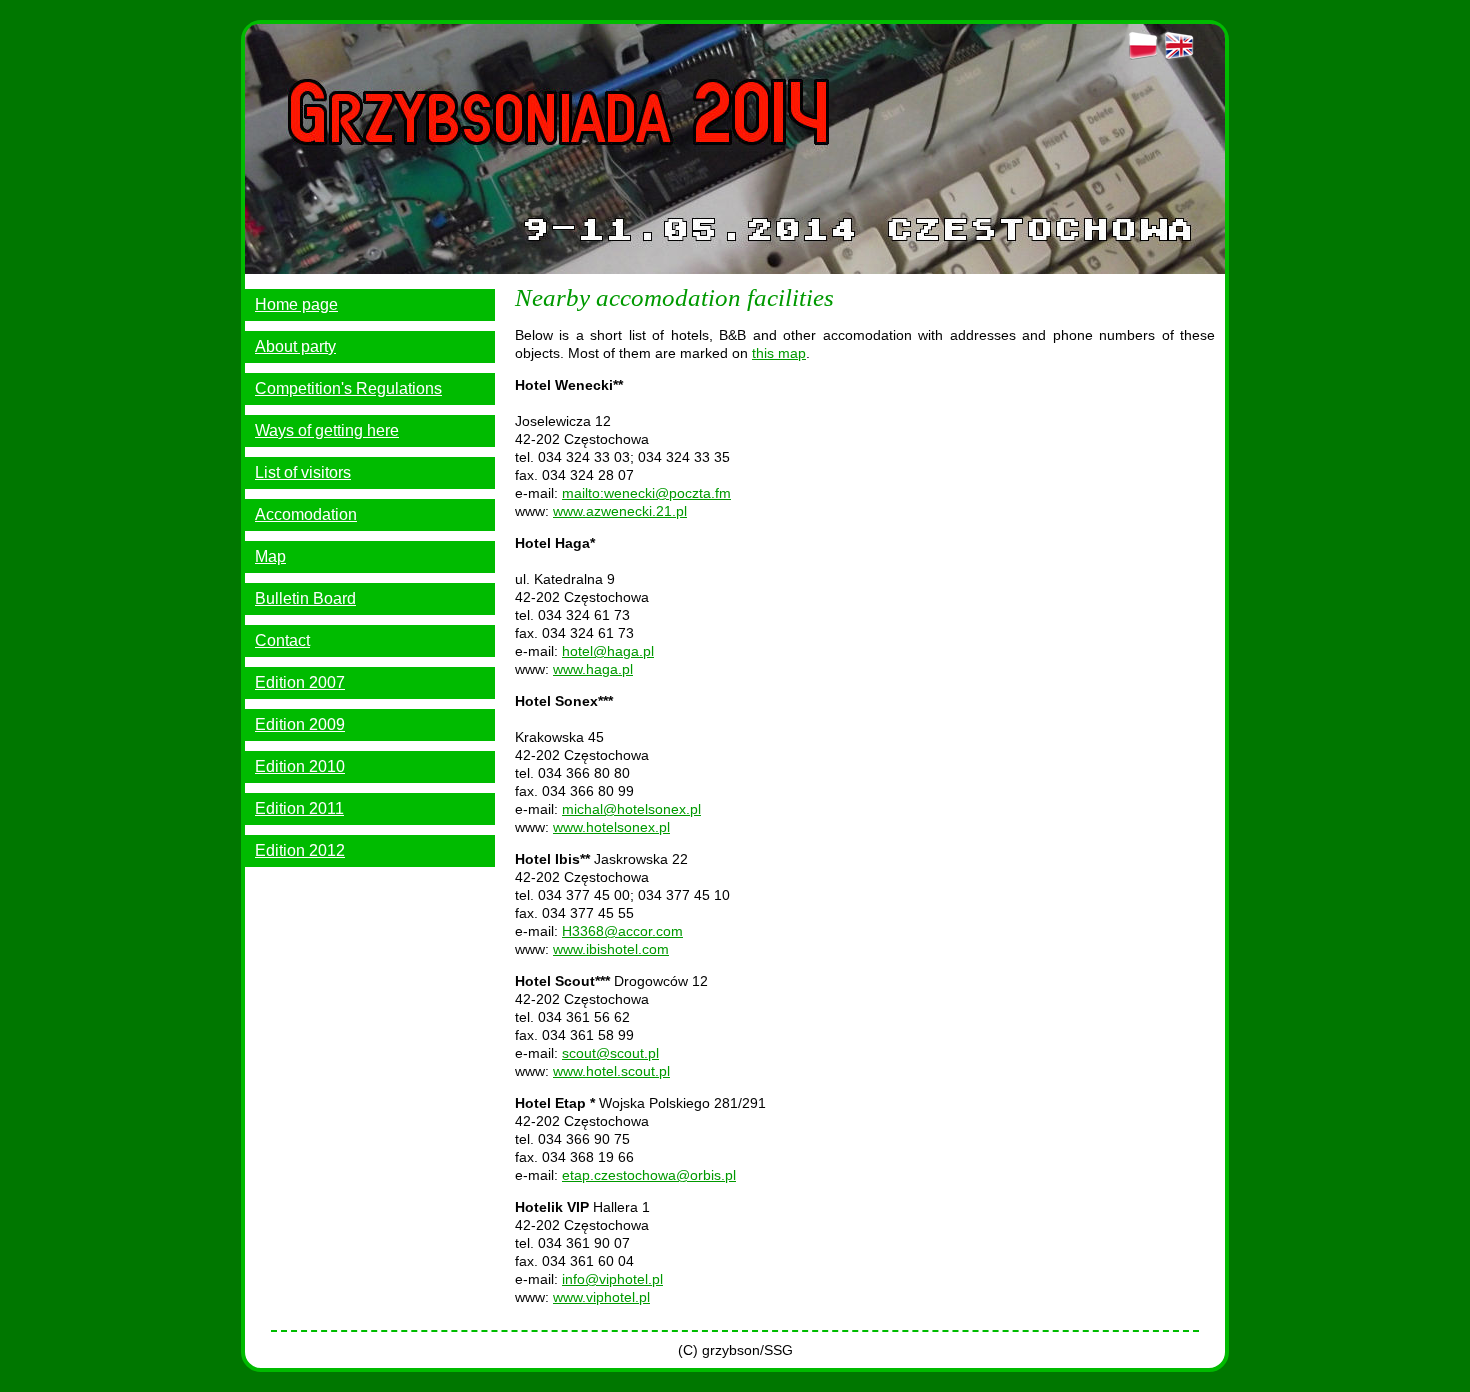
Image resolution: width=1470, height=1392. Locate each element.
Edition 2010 (300, 766)
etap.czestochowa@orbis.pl (649, 1175)
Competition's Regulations (348, 388)
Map (270, 556)
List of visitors (303, 472)
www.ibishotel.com (611, 949)
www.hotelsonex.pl (611, 827)
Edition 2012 (300, 850)
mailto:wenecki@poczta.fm (646, 493)
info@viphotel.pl (612, 1279)
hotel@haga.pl (608, 651)
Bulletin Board (305, 598)
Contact (282, 640)
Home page (296, 304)
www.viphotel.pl (601, 1297)
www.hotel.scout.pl (611, 1071)
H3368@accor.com (622, 931)
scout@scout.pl (610, 1053)
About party (295, 346)
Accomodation (306, 514)
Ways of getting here (327, 430)
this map (779, 353)
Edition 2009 (300, 724)
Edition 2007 (300, 682)
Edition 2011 (299, 808)
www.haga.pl (593, 669)
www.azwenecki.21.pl (620, 511)
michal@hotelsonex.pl (631, 809)
